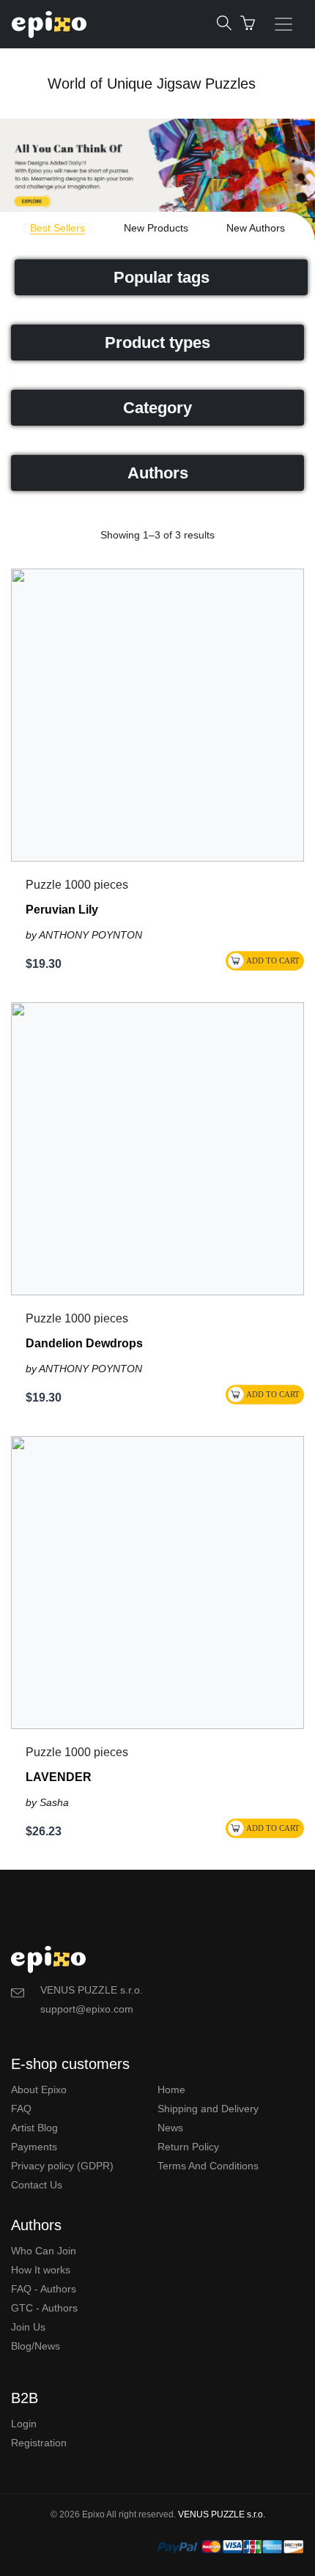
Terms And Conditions (208, 2166)
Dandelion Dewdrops (84, 1343)
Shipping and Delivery (208, 2109)
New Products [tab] (156, 228)
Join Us (28, 2327)
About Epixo (39, 2090)
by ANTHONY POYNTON (84, 935)
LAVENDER (59, 1777)
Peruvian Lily (62, 910)
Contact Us (37, 2185)
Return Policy (188, 2147)
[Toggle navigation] (283, 24)
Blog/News (36, 2346)
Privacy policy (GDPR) (62, 2166)
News (170, 2128)
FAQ (21, 2109)
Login (24, 2424)
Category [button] (157, 408)
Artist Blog (34, 2128)
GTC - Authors (44, 2308)
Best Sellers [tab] (58, 228)
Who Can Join (44, 2251)
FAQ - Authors (44, 2289)
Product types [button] (157, 343)
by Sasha (47, 1802)
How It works (41, 2270)
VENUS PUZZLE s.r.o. (222, 2514)
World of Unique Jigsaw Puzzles (152, 84)
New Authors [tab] (256, 228)
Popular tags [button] (162, 277)
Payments (34, 2147)
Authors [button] (158, 473)
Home (171, 2090)
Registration (39, 2443)
